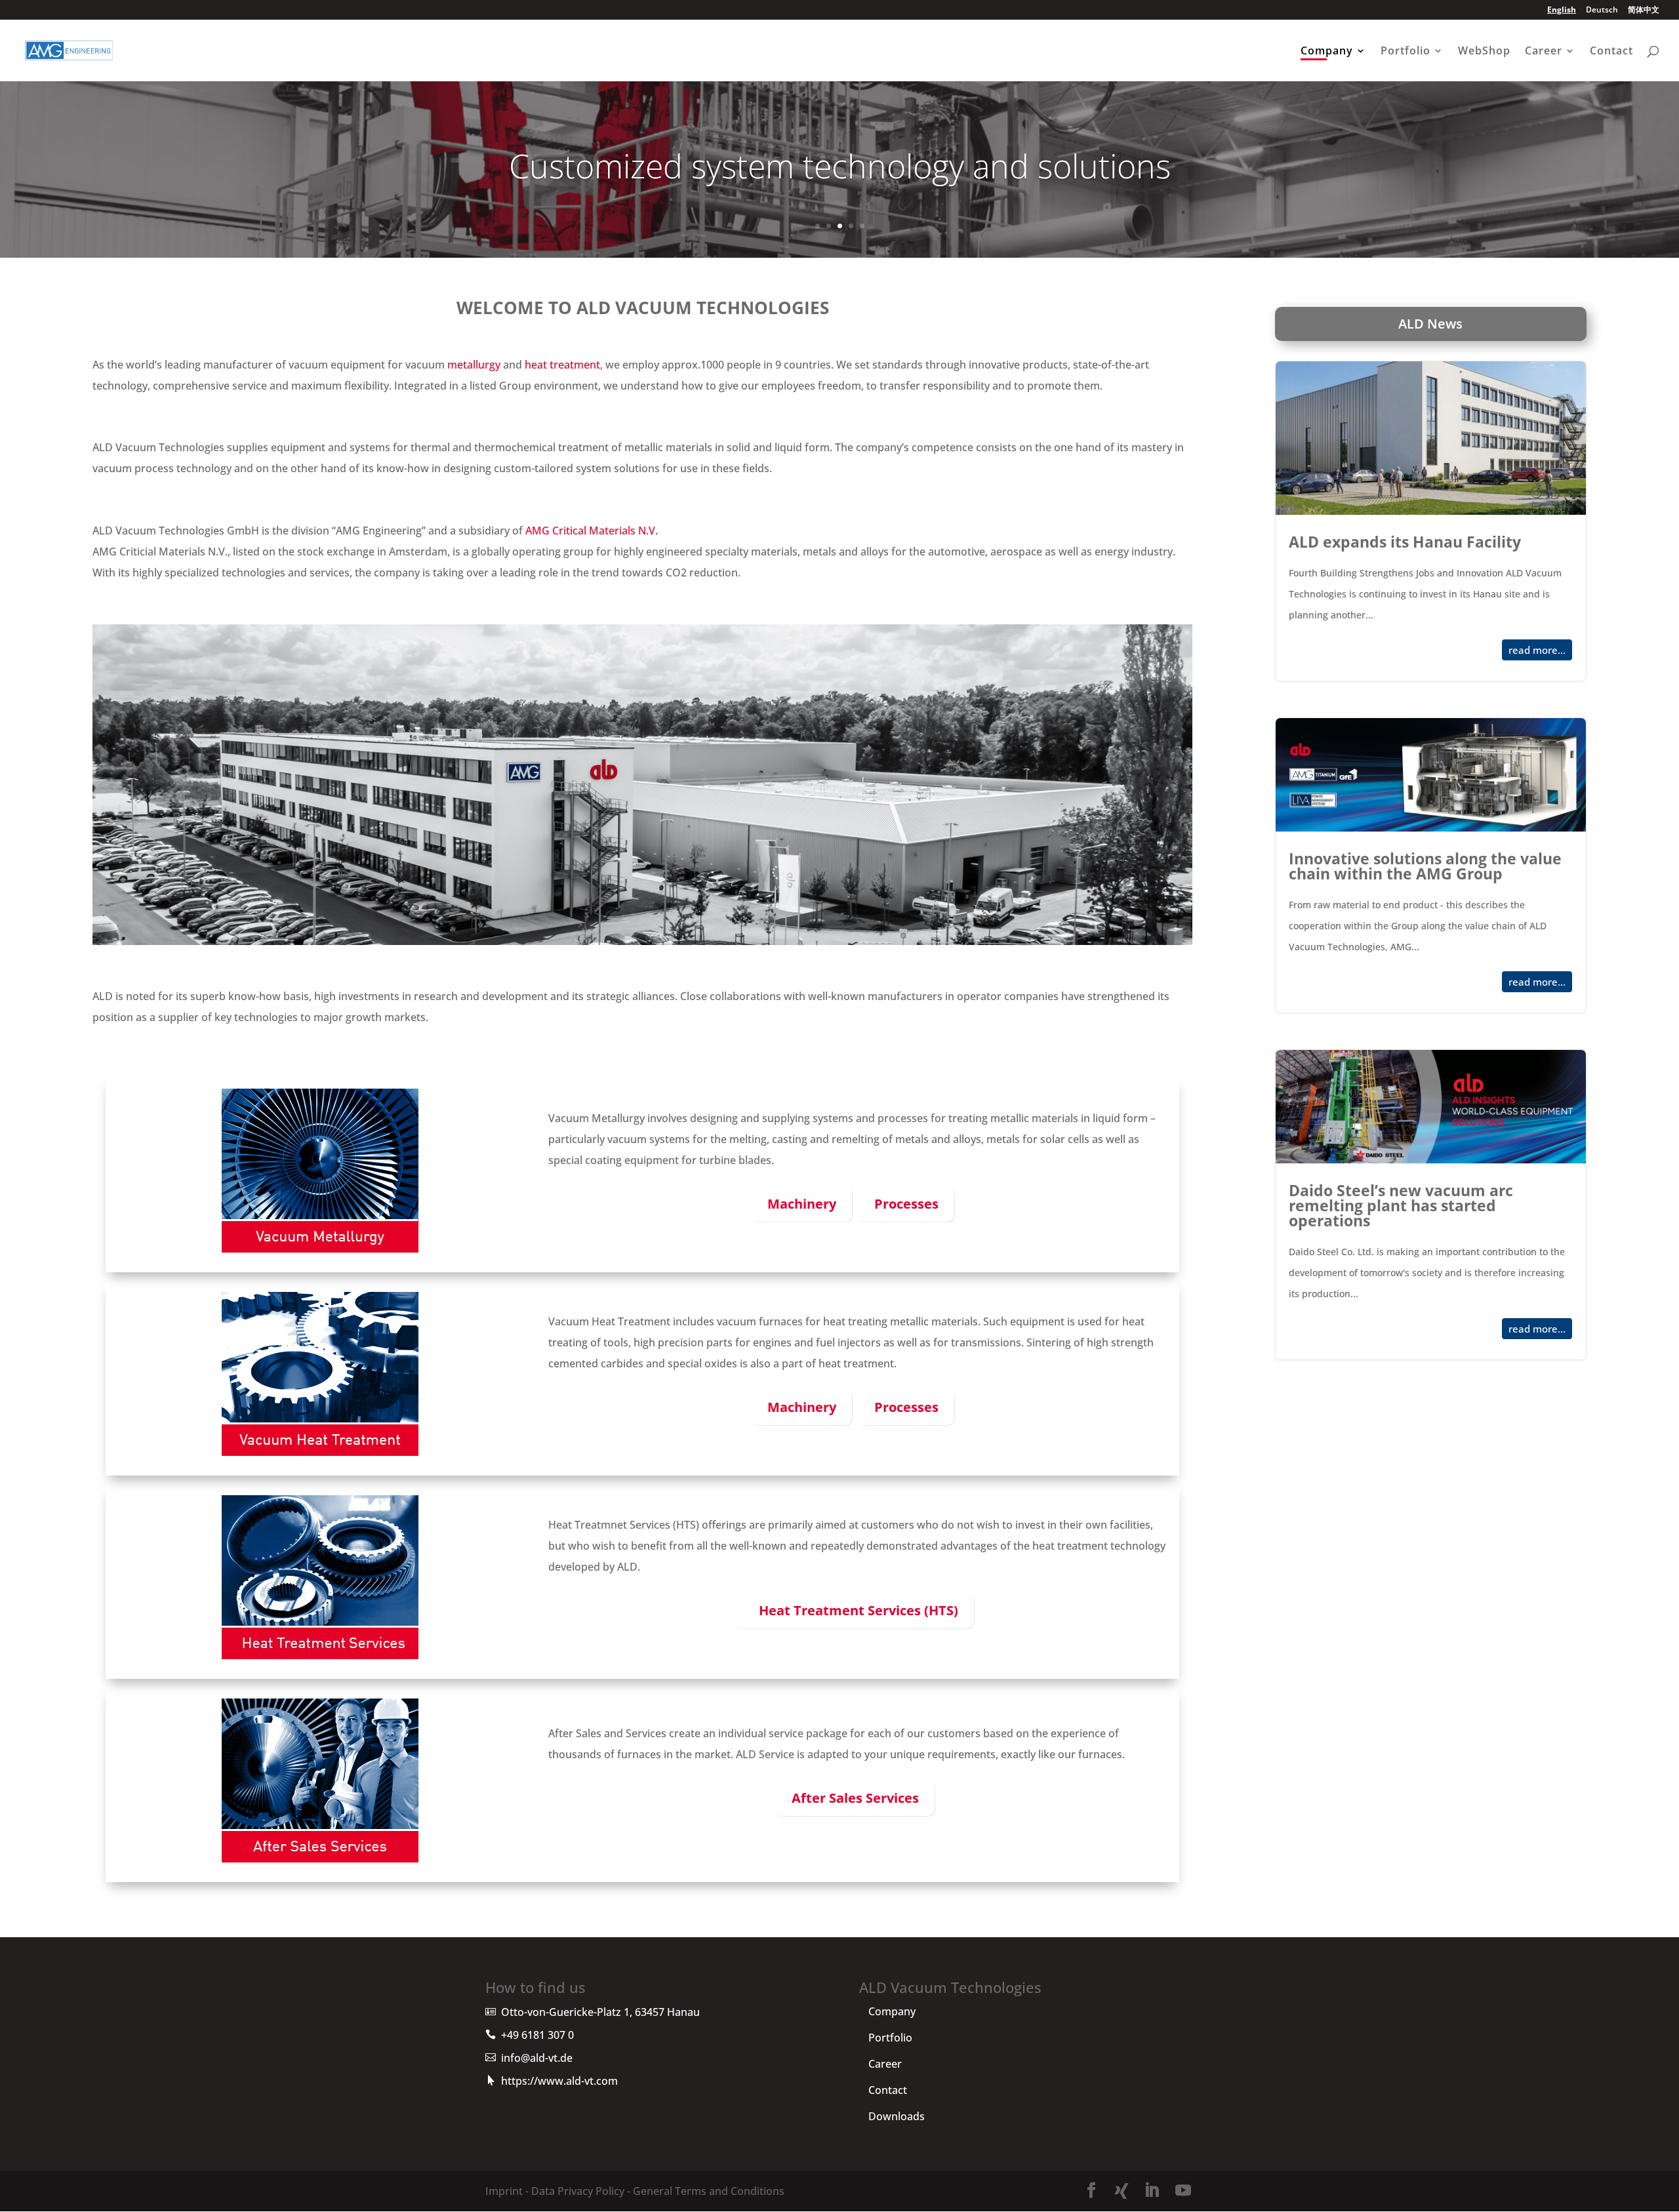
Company (1327, 52)
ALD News (1430, 324)
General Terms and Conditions (707, 2191)
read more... (1537, 650)
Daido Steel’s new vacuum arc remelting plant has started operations (1431, 1205)
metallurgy (474, 365)
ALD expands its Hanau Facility (1431, 521)
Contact (1611, 52)
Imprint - (507, 2191)
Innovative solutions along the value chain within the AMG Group (1431, 865)
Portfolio (1406, 52)
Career (1544, 52)
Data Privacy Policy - (579, 2191)
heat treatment (562, 365)
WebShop (1484, 52)
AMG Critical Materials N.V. (592, 531)
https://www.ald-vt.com (559, 2081)
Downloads (897, 2116)
